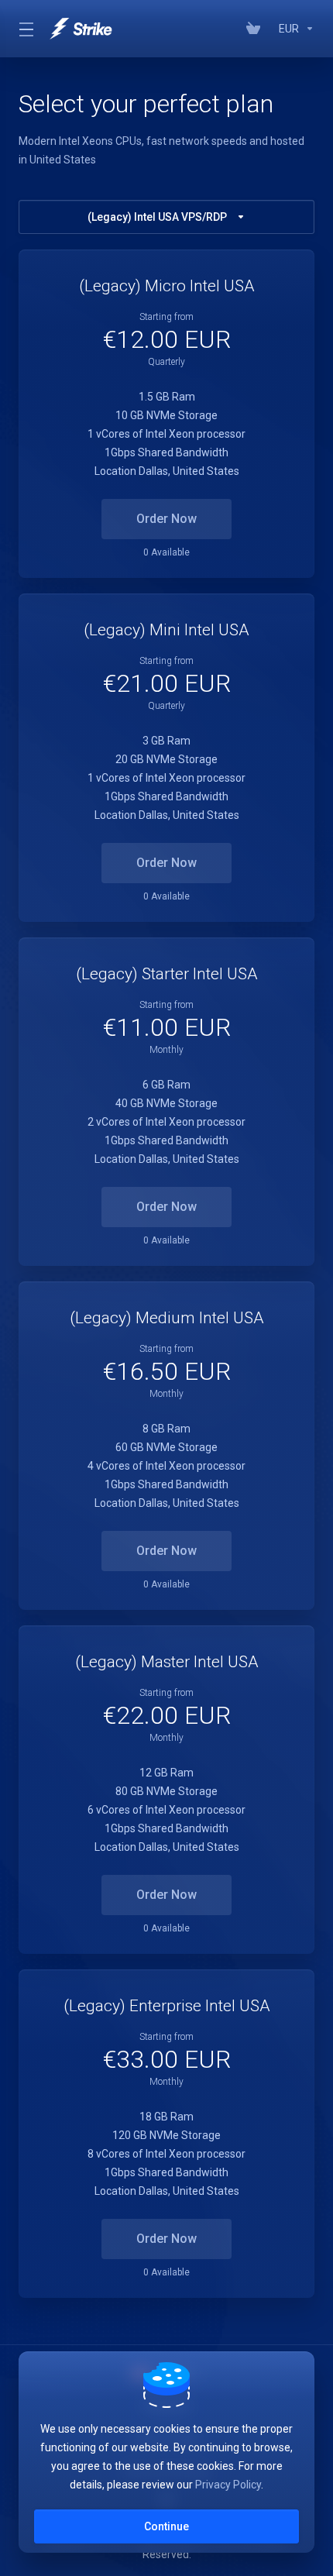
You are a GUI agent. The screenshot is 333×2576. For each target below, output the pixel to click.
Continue (166, 2526)
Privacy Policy (228, 2485)
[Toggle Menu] (25, 29)
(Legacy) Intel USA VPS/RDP (157, 217)
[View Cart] (256, 29)
